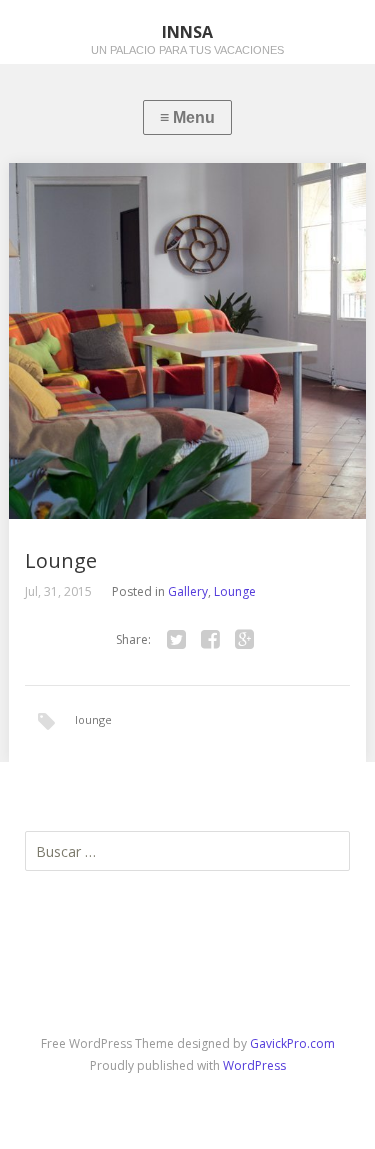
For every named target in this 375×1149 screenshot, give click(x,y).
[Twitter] (177, 640)
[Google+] (245, 640)
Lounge (235, 591)
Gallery (188, 591)
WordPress (254, 1065)
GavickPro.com (292, 1043)
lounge (93, 719)
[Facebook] (211, 640)
